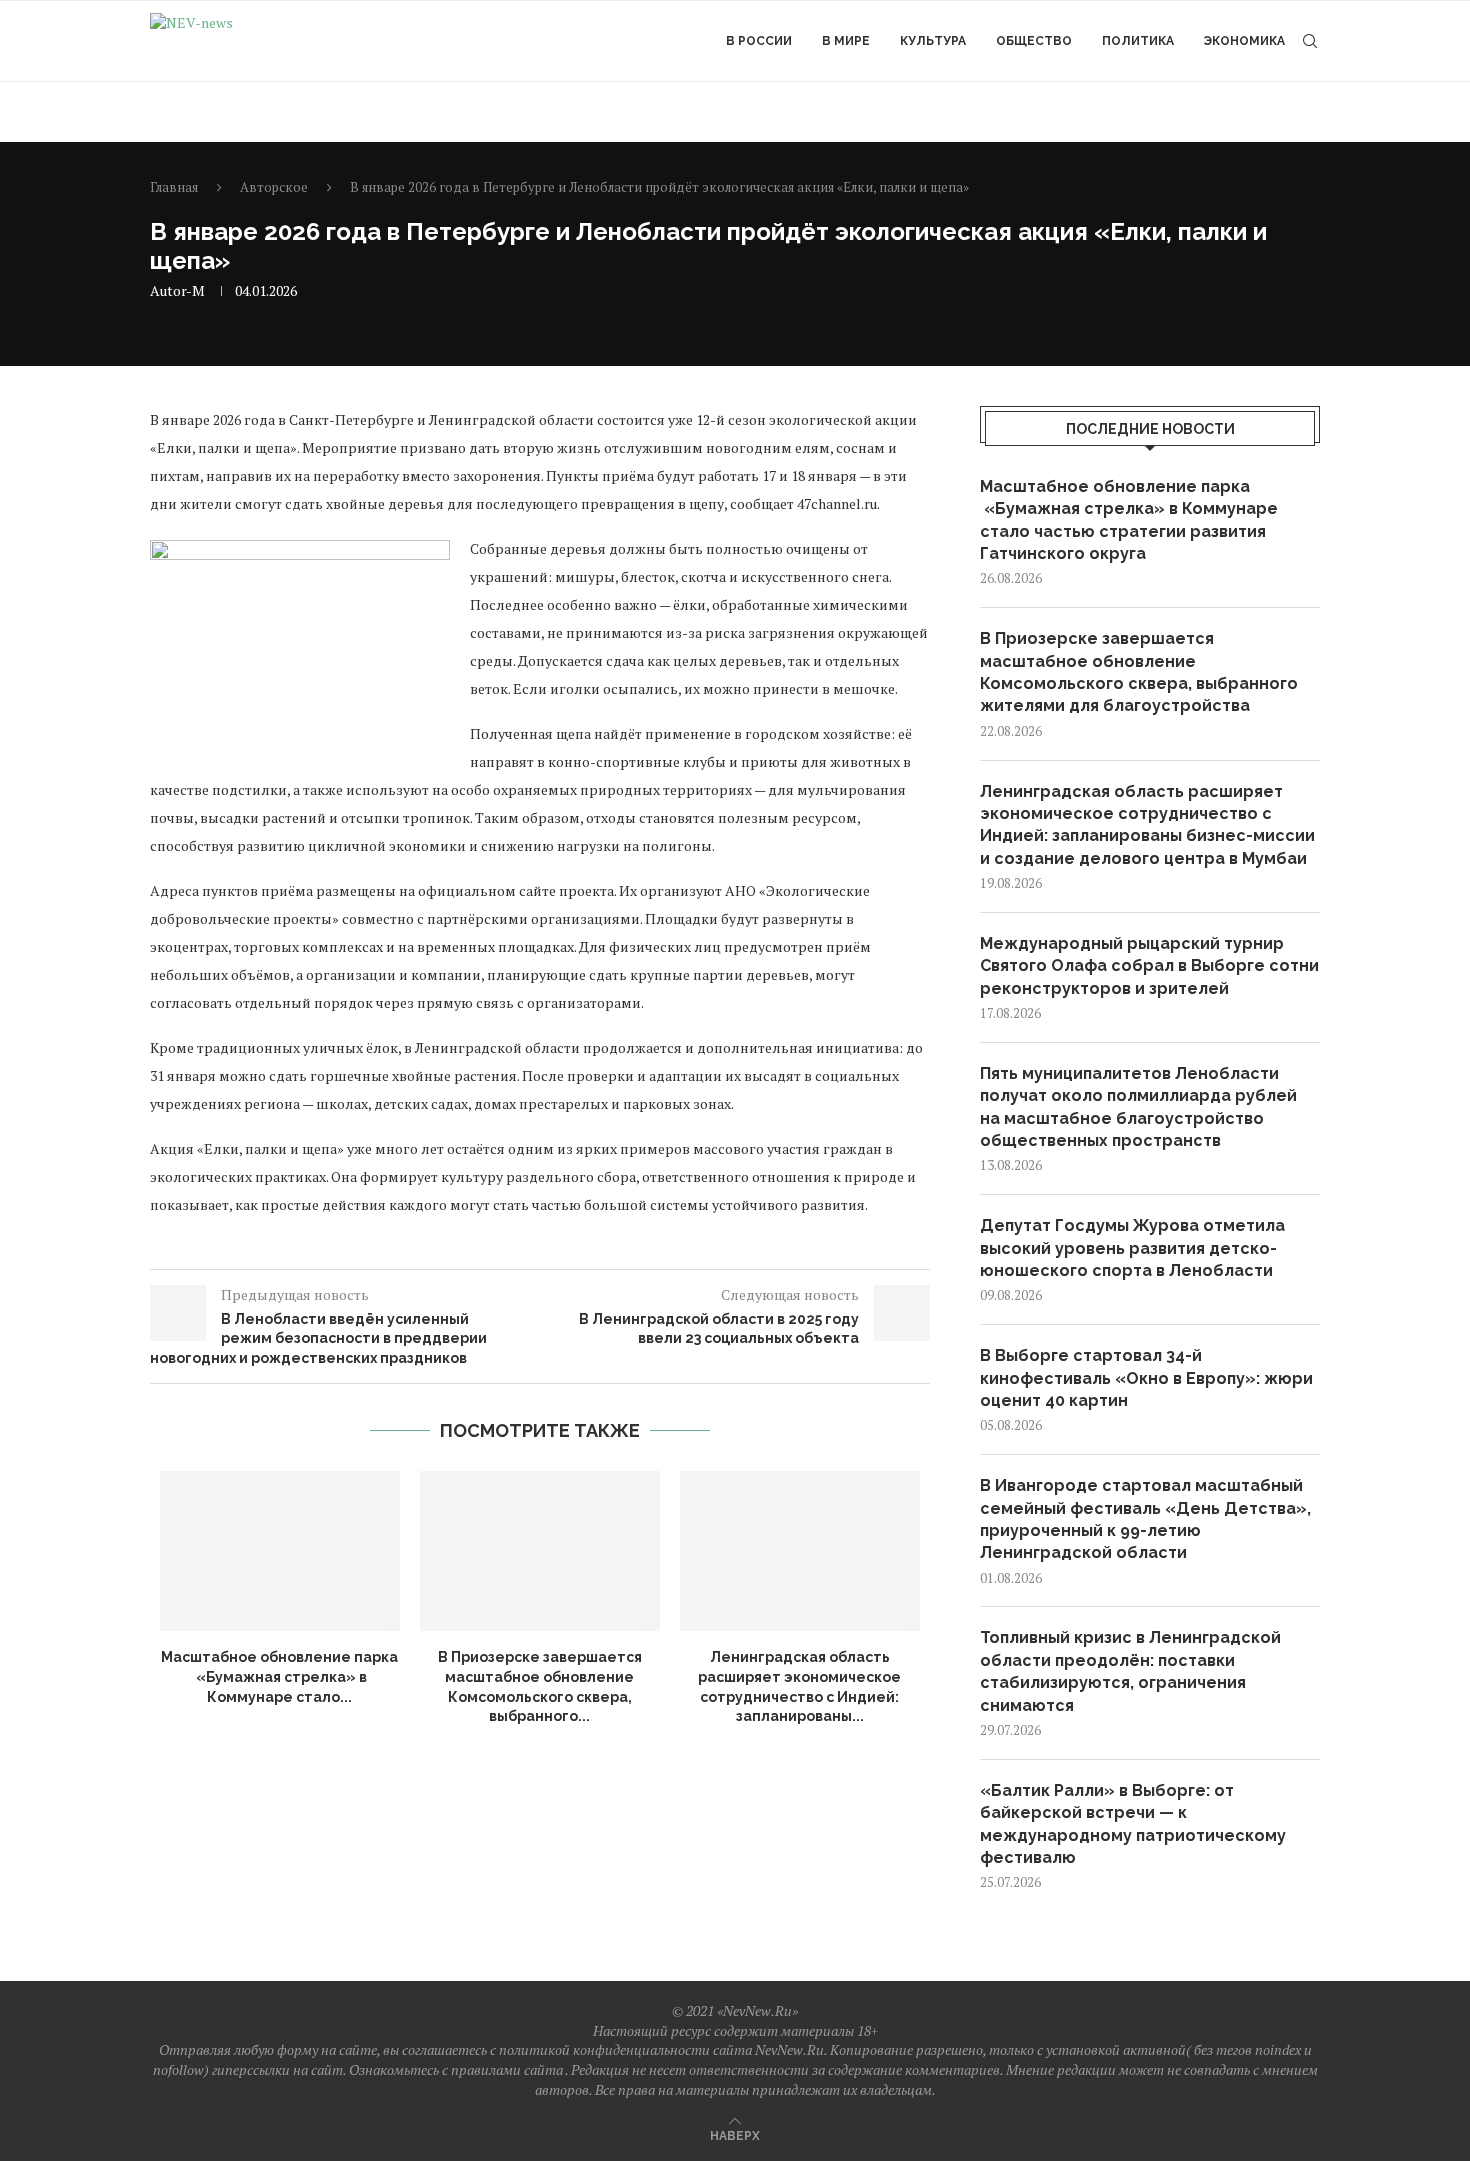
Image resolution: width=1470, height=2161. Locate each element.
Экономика (1244, 41)
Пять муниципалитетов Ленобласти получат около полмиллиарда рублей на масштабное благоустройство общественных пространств (1138, 1107)
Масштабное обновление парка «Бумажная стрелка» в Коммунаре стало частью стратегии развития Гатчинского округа (1129, 520)
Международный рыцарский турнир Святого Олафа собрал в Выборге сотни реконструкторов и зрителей (1149, 966)
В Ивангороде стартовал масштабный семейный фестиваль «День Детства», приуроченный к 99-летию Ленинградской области (1145, 1519)
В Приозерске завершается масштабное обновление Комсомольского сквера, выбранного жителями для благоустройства (1139, 672)
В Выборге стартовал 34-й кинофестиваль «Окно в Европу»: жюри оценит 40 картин (1146, 1378)
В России (759, 41)
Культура (933, 41)
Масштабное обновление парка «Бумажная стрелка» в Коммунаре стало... (279, 1676)
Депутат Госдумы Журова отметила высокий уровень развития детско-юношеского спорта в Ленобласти (1132, 1248)
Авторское (274, 187)
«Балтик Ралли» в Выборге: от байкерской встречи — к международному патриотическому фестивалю (1133, 1824)
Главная (174, 187)
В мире (846, 41)
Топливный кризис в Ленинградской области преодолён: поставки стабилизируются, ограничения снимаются (1130, 1671)
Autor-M (177, 290)
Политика (1138, 41)
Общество (1034, 41)
